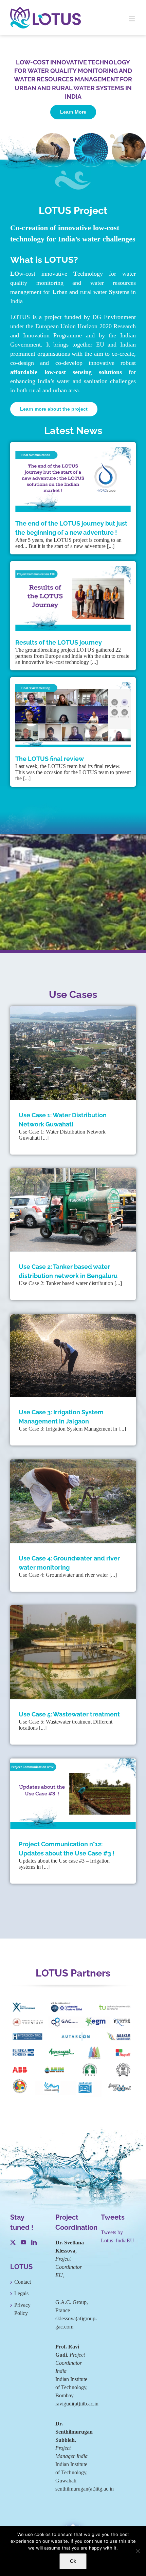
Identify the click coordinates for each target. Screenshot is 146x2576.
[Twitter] (13, 2242)
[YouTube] (23, 2242)
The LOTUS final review (50, 759)
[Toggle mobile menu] (132, 19)
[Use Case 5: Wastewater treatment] (73, 1652)
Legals (21, 2293)
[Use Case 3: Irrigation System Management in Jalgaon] (73, 1356)
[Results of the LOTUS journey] (73, 599)
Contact (23, 2282)
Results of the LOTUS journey (59, 642)
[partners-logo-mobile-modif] (73, 2004)
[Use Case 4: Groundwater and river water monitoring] (73, 1501)
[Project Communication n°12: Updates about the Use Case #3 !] (73, 1794)
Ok (73, 2561)
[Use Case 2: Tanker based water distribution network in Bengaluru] (73, 1210)
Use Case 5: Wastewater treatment (69, 1714)
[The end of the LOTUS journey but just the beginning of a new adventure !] (73, 480)
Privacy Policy (22, 2309)
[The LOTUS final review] (73, 715)
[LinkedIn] (34, 2242)
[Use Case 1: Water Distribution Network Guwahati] (73, 1053)
